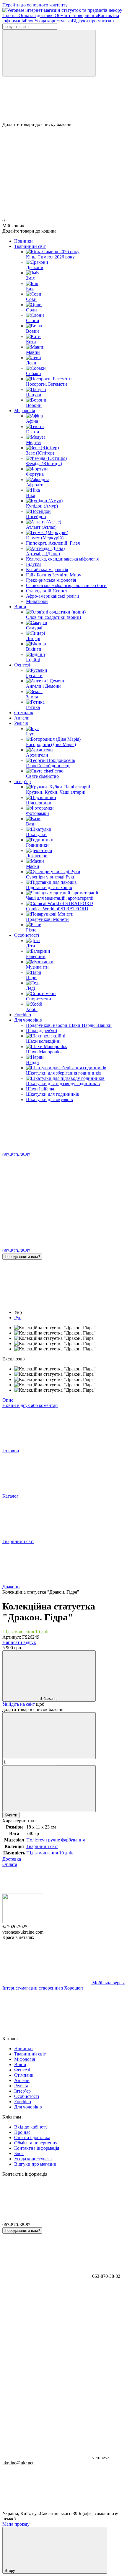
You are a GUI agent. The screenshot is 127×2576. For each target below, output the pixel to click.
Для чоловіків (28, 1020)
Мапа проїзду (16, 2524)
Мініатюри (37, 601)
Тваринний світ (30, 246)
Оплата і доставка (37, 15)
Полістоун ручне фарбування (56, 1840)
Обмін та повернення (76, 15)
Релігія (21, 723)
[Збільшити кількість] (49, 1789)
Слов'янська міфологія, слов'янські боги (66, 585)
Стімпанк (24, 713)
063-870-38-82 (16, 1155)
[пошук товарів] (49, 53)
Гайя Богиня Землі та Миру (54, 575)
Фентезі (22, 665)
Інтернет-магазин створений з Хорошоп (43, 1988)
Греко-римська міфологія (51, 580)
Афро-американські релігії (52, 596)
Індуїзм (33, 564)
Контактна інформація (37, 2148)
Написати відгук (19, 1642)
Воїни (20, 607)
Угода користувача (53, 21)
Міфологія (25, 411)
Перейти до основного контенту (35, 5)
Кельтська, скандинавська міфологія (62, 559)
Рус (18, 1318)
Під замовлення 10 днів (50, 1853)
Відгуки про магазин (93, 21)
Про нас (10, 15)
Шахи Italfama (40, 1089)
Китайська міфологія (47, 570)
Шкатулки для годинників (53, 1094)
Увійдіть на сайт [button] (19, 1704)
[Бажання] (63, 99)
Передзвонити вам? (22, 1257)
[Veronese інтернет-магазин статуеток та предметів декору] (23, 1921)
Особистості (27, 935)
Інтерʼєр (22, 781)
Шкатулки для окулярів (49, 1099)
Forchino (23, 1015)
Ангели (22, 718)
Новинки (23, 241)
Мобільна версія (108, 1983)
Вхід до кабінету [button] (31, 2127)
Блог (30, 21)
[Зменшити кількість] (49, 1736)
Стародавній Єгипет (47, 591)
